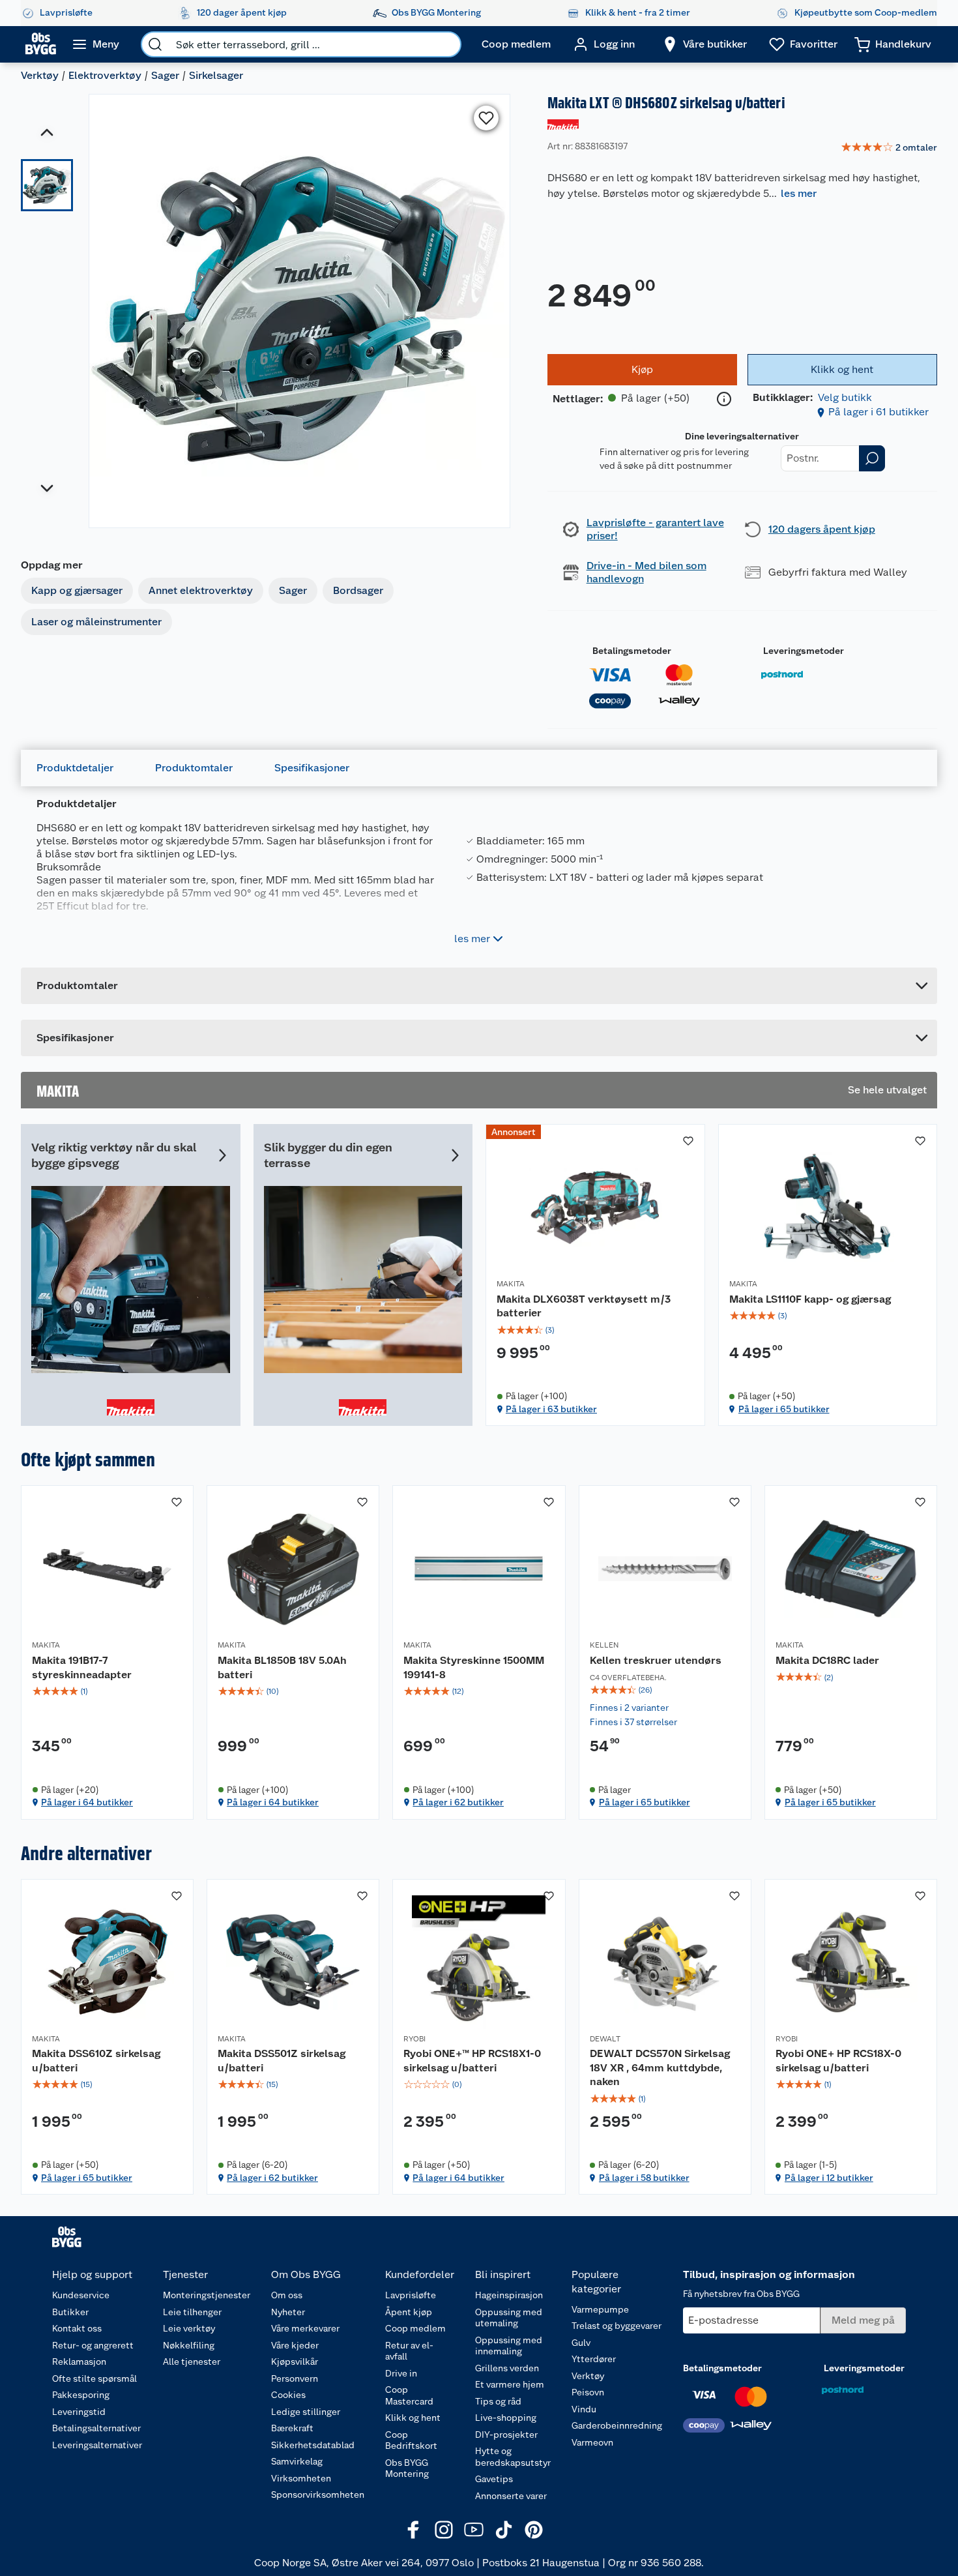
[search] (155, 44)
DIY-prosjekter (506, 2435)
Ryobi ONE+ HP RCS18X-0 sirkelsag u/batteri (838, 2061)
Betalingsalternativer (96, 2428)
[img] (595, 1330)
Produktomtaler (194, 768)
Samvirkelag (297, 2461)
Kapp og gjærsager (77, 590)
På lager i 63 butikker (551, 1409)
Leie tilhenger (192, 2312)
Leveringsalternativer (97, 2445)
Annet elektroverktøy (201, 590)
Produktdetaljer (75, 768)
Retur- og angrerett (93, 2345)
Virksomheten (301, 2478)
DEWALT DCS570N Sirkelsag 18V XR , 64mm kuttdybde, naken (660, 2067)
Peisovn (588, 2392)
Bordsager (358, 590)
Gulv (581, 2343)
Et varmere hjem (510, 2384)
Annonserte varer (511, 2496)
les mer (799, 193)
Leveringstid (79, 2412)
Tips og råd (498, 2401)
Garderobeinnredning (617, 2425)
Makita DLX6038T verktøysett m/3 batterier (584, 1306)
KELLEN (604, 1645)
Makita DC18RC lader (827, 1660)
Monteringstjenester (207, 2295)
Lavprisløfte (411, 2295)
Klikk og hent (413, 2418)
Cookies (288, 2395)
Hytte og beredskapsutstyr (513, 2457)
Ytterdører (594, 2359)
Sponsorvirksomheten (318, 2495)
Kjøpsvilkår (295, 2361)
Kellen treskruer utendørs (656, 1660)
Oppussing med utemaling (509, 2318)
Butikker (70, 2312)
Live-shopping (506, 2418)
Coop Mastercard (409, 2395)
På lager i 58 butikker (644, 2178)
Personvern (295, 2378)
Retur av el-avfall (409, 2351)
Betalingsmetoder (632, 651)
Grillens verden (507, 2368)
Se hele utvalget (887, 1090)
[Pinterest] (534, 2530)
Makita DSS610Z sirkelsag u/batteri (96, 2061)
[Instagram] (444, 2530)
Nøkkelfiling (189, 2345)
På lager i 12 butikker (829, 2178)
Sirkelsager (216, 75)
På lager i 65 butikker (784, 1409)
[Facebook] (414, 2530)
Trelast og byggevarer (617, 2326)
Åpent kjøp (409, 2312)
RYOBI (414, 2039)
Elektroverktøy (105, 75)
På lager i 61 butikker (878, 412)
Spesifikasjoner (312, 768)
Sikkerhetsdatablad (313, 2445)
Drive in (401, 2373)
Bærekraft (292, 2428)
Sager (165, 75)
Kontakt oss (77, 2328)
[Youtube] (474, 2530)
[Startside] (41, 44)
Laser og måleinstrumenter (96, 622)
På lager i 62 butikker (458, 1802)
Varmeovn (592, 2442)
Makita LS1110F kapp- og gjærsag (810, 1299)
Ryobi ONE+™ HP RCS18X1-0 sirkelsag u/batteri (472, 2061)
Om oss (287, 2295)
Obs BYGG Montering (407, 2468)
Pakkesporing (81, 2395)
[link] (889, 148)
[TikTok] (504, 2530)
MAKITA (511, 1284)
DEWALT (605, 2039)
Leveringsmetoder (804, 651)
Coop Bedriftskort (411, 2440)
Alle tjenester (192, 2361)
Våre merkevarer (305, 2328)
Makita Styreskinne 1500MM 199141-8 (474, 1667)
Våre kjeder (295, 2345)
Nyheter (288, 2312)
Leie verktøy (189, 2328)
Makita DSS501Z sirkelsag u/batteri (282, 2061)
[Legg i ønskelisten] (486, 118)
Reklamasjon (79, 2361)
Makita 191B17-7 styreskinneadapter (82, 1667)
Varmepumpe (600, 2309)
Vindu (584, 2409)
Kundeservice (81, 2295)
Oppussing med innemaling (509, 2346)
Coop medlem (415, 2328)
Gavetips (494, 2479)
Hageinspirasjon (509, 2295)
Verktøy (40, 75)
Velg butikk (845, 397)
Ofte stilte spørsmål (94, 2378)
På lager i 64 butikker (87, 1802)
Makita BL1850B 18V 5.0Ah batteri (282, 1667)
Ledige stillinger (306, 2412)
